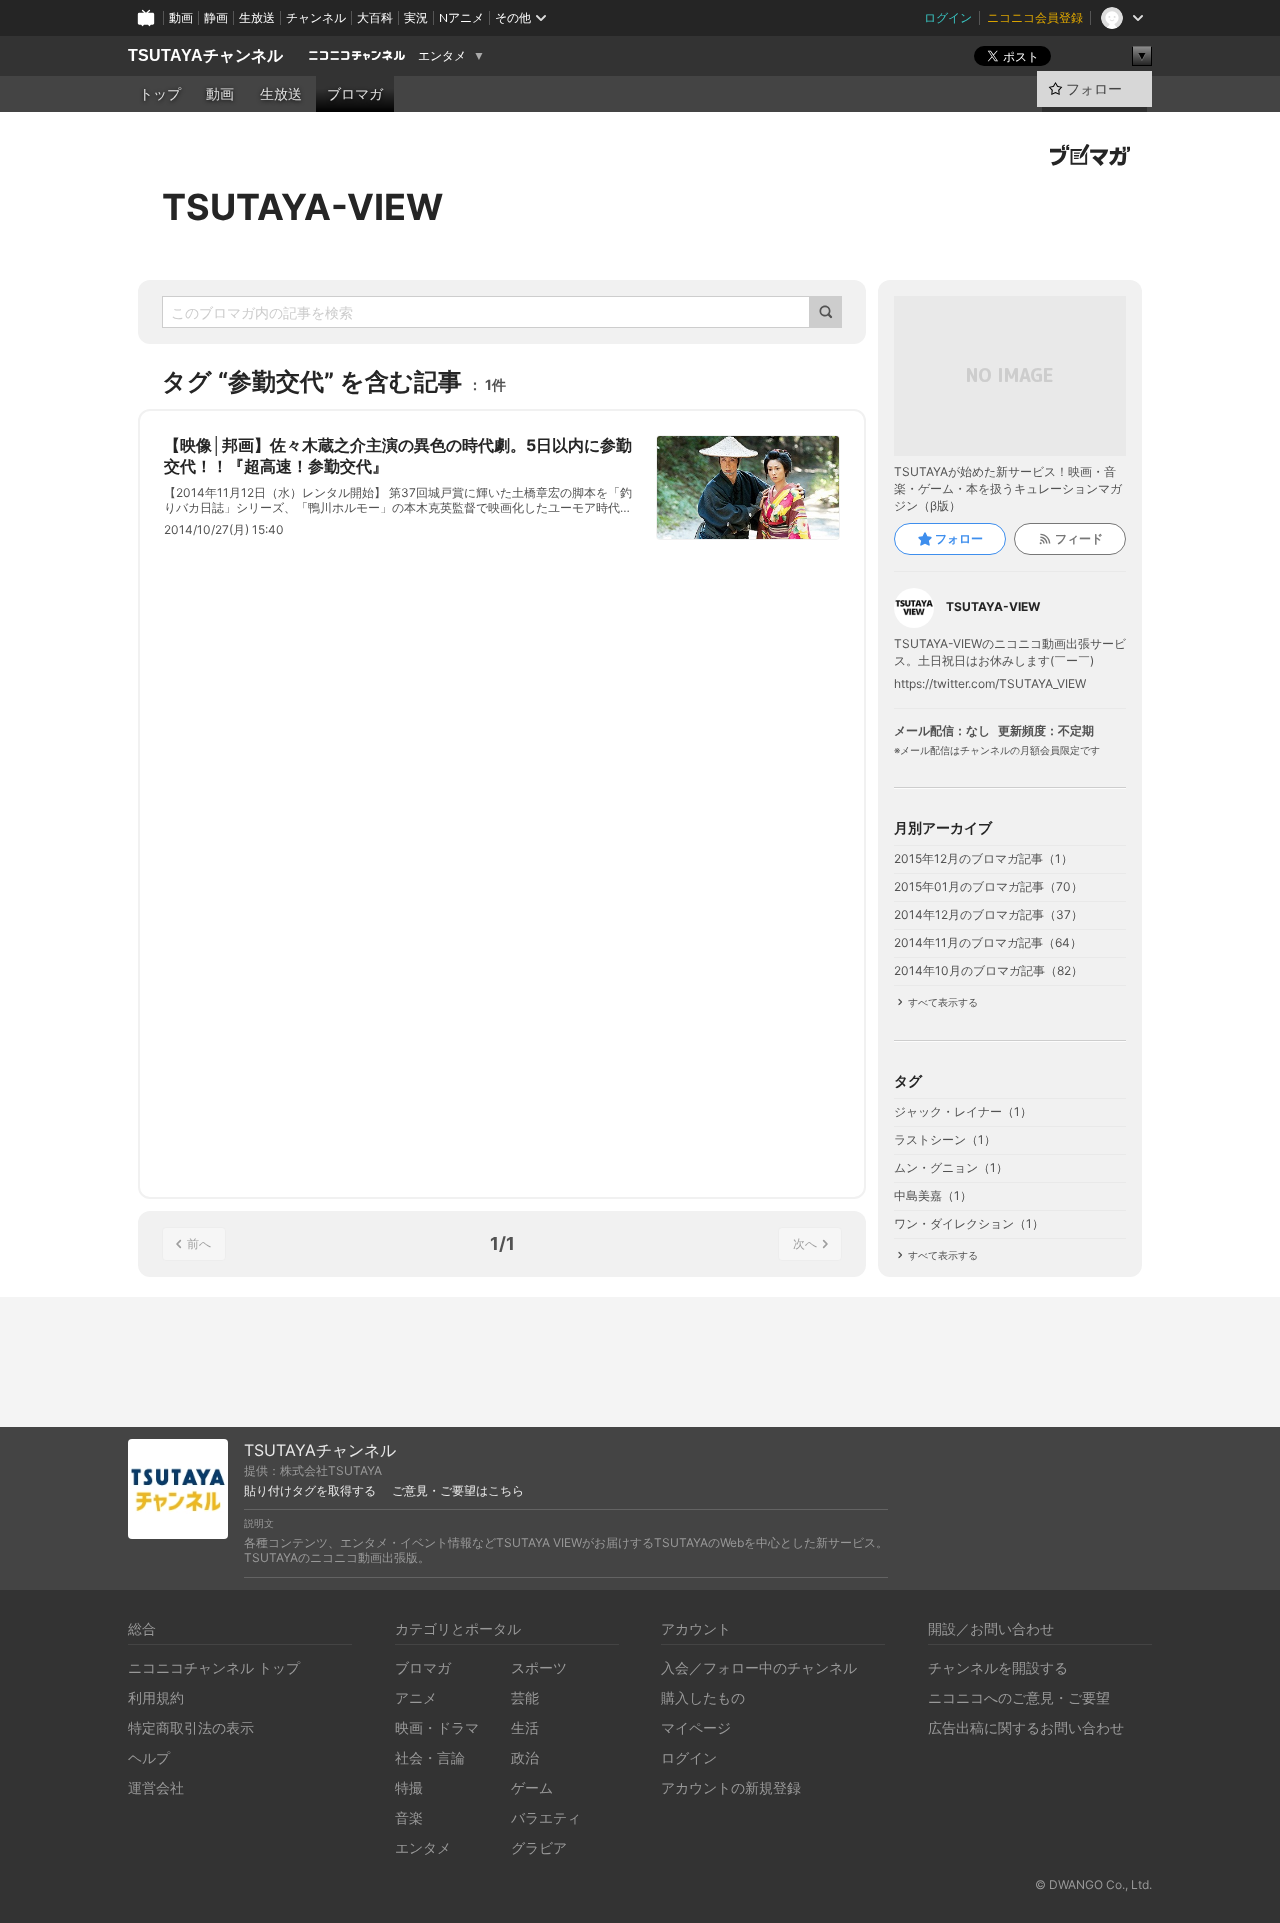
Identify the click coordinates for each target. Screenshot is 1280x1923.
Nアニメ (461, 17)
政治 (525, 1757)
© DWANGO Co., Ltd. (1093, 1884)
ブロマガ (355, 94)
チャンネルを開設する (998, 1667)
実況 (416, 17)
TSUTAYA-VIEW (302, 207)
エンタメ (442, 56)
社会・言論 (430, 1757)
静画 (216, 17)
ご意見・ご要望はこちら (458, 1491)
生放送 (257, 17)
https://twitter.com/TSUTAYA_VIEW (990, 684)
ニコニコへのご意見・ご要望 (1019, 1697)
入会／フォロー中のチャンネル (759, 1667)
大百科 (375, 17)
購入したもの (703, 1697)
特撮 (409, 1787)
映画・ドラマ (437, 1727)
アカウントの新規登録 (731, 1787)
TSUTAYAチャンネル (205, 55)
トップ (160, 94)
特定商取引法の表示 (191, 1727)
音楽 (409, 1817)
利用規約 (156, 1697)
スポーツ (539, 1667)
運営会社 (156, 1787)
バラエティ (546, 1817)
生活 (525, 1727)
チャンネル (316, 17)
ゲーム (532, 1787)
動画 (181, 17)
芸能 (525, 1697)
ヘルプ (149, 1757)
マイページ (696, 1727)
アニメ (416, 1697)
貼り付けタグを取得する (310, 1491)
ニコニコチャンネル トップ (214, 1667)
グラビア (539, 1847)
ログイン (948, 17)
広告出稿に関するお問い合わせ (1026, 1727)
